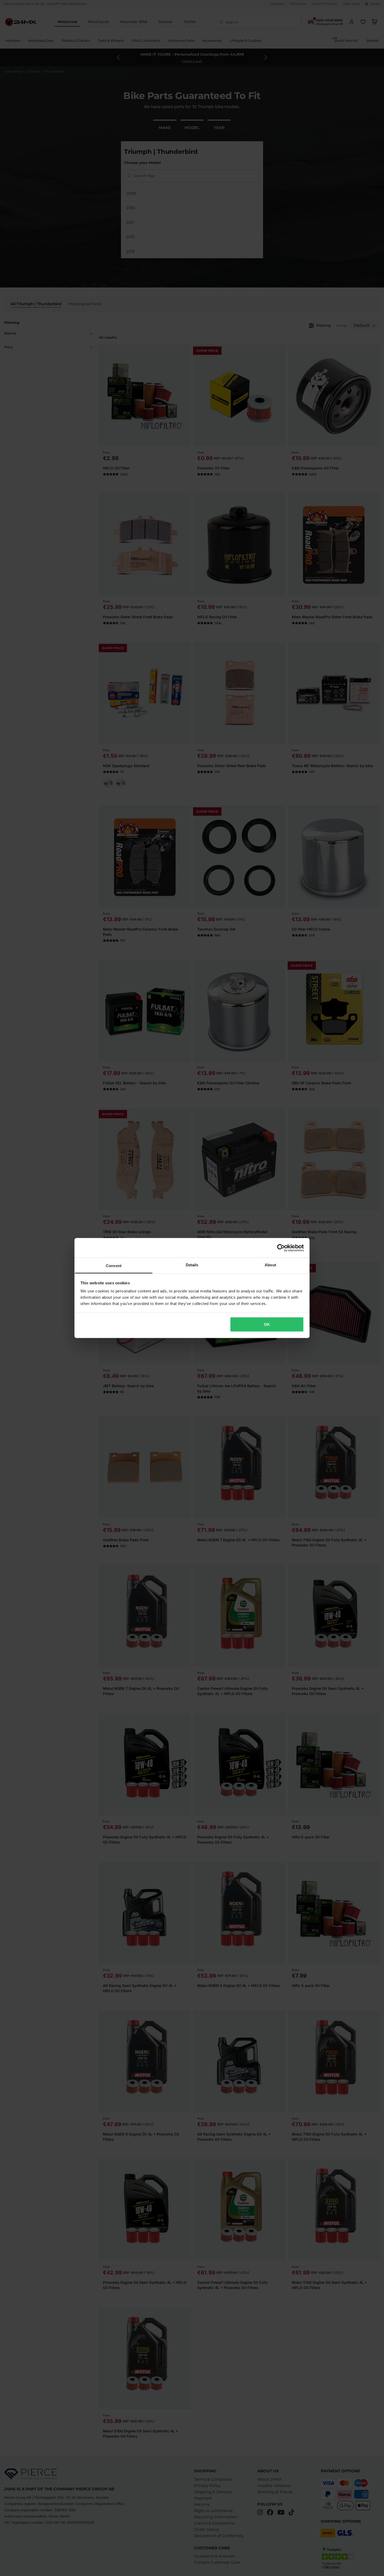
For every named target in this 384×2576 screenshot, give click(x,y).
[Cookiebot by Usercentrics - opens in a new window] (281, 1248)
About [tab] (270, 1265)
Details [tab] (192, 1265)
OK (267, 1324)
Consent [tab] (114, 1266)
